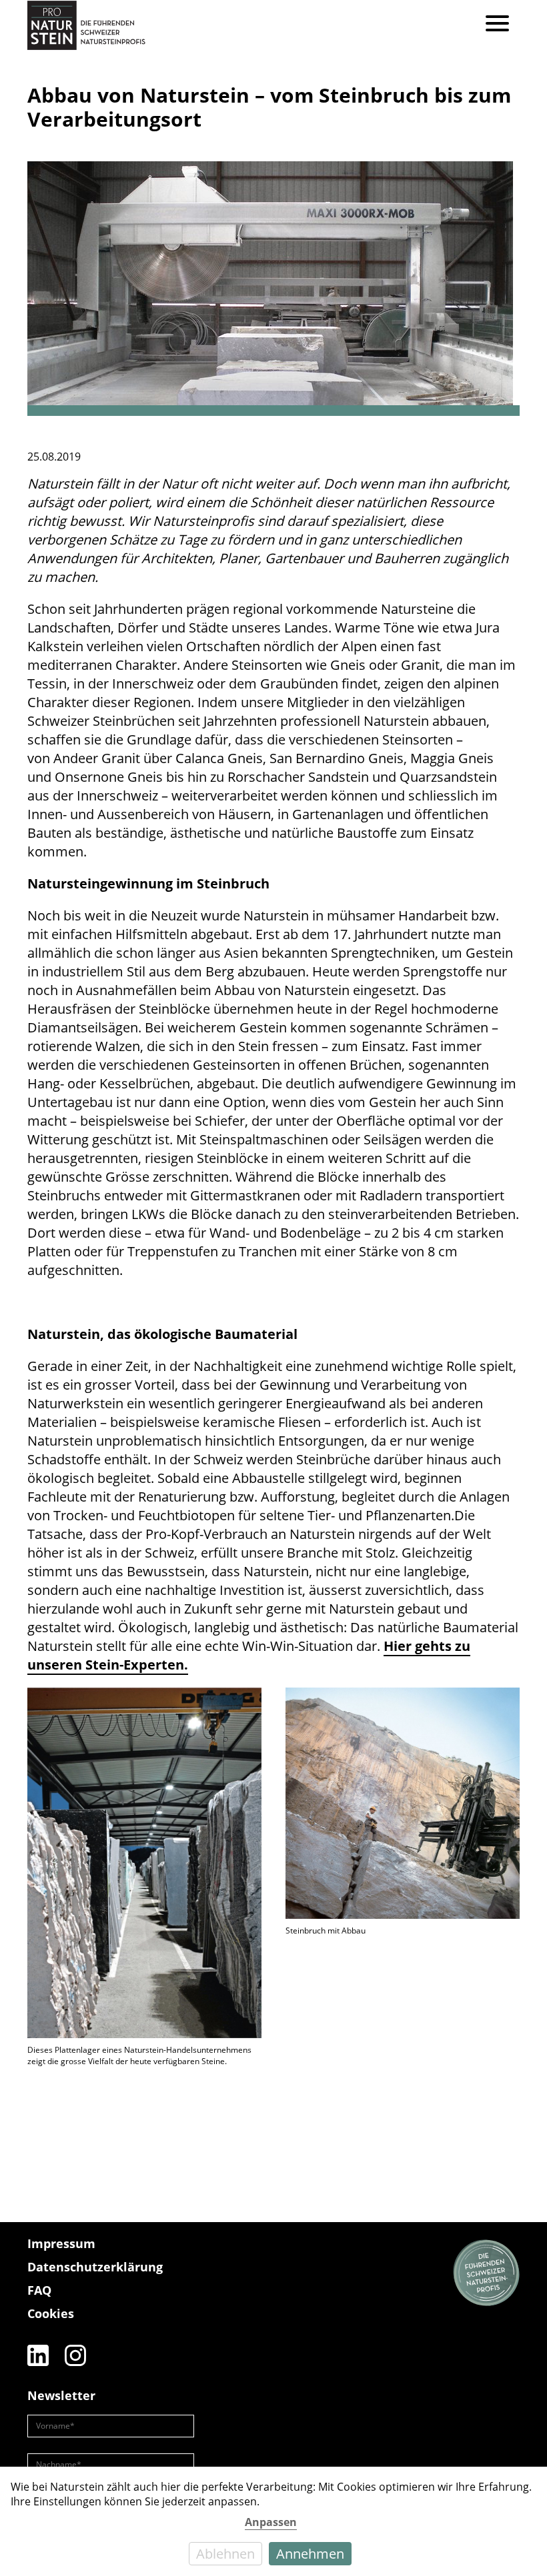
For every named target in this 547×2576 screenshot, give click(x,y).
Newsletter (61, 2395)
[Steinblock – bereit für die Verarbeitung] (273, 289)
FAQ (39, 2290)
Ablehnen (225, 2554)
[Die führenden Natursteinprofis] (486, 2273)
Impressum (61, 2243)
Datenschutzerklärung (95, 2267)
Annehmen (310, 2554)
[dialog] (273, 2521)
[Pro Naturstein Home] (86, 25)
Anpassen (271, 2522)
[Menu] (497, 25)
